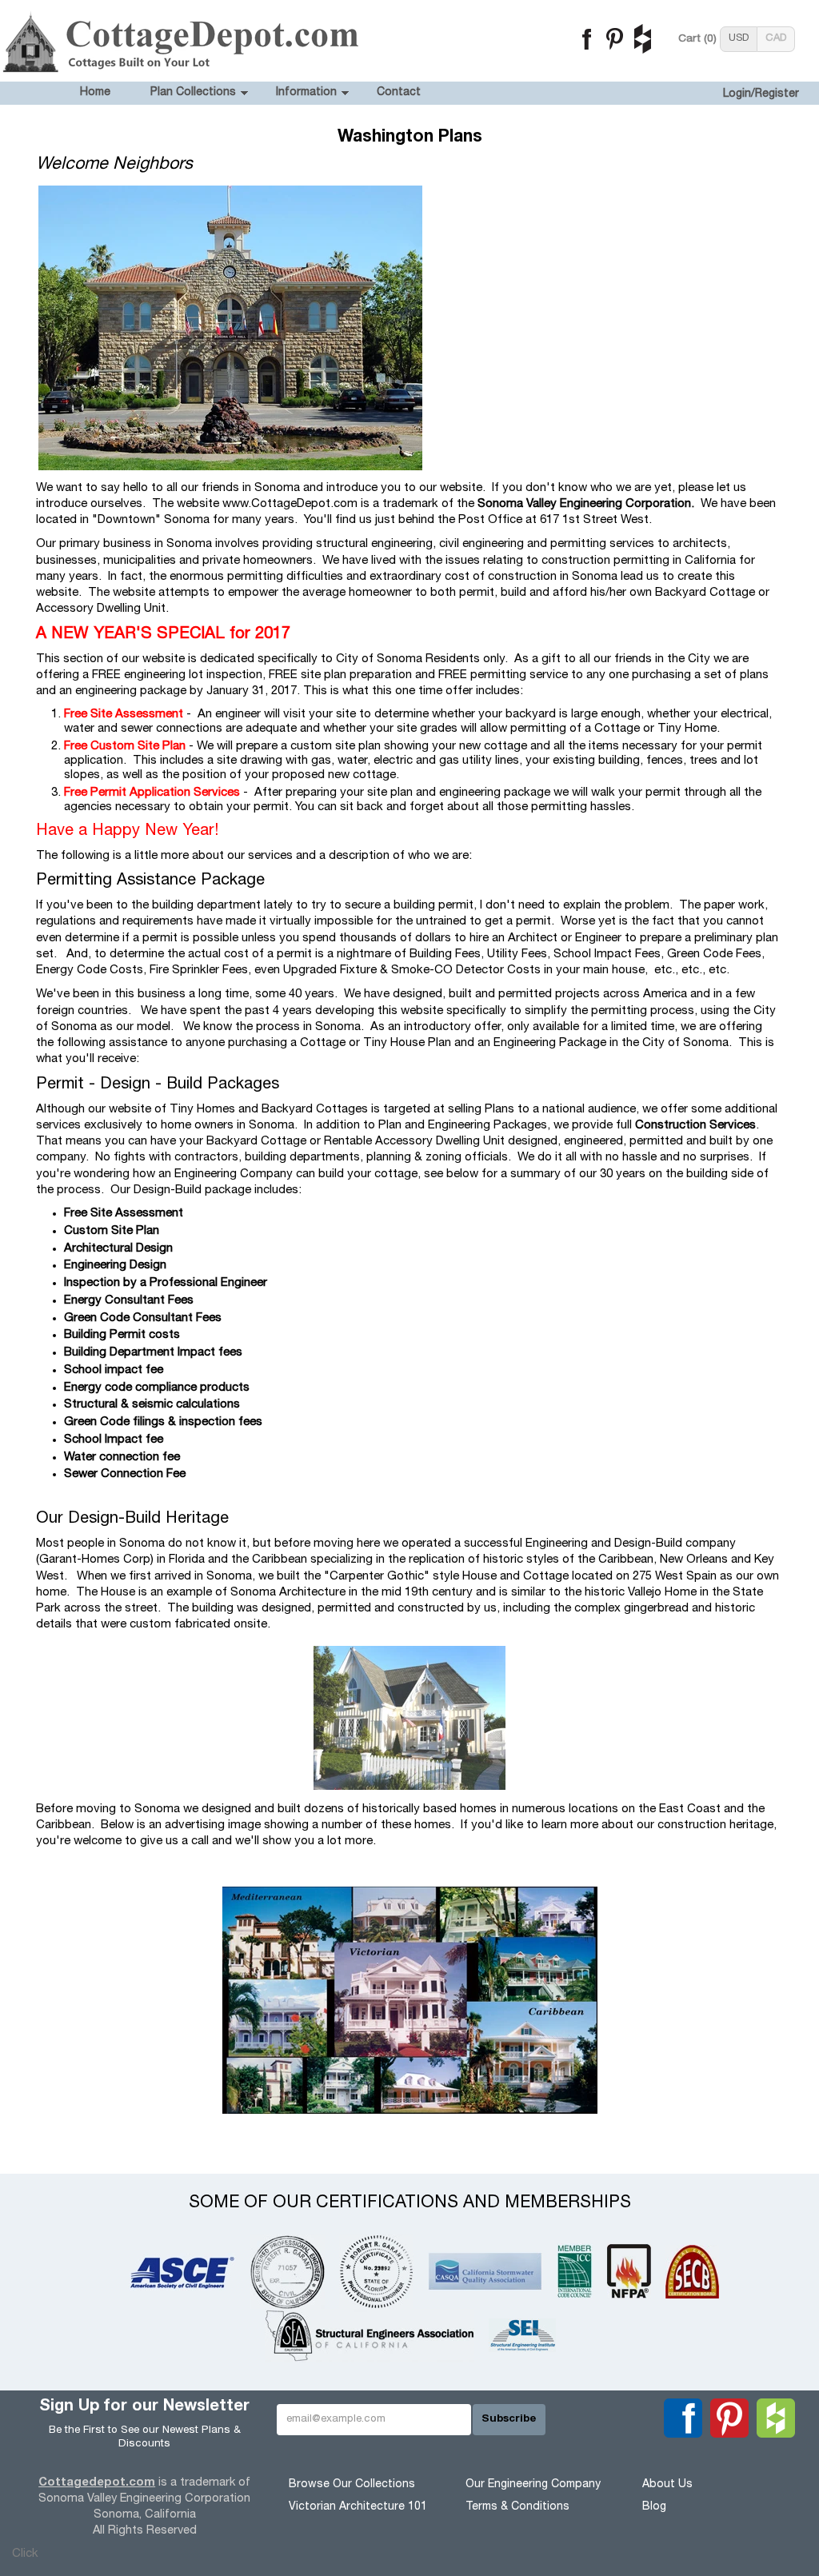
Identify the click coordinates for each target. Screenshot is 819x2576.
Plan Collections (193, 93)
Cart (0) (697, 39)
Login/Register (761, 94)
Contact (399, 93)
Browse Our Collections (352, 2485)
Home (95, 93)
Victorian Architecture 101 (358, 2507)
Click (25, 2554)
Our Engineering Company (533, 2485)
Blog (654, 2507)
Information (306, 93)
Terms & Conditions (517, 2507)
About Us (667, 2485)
